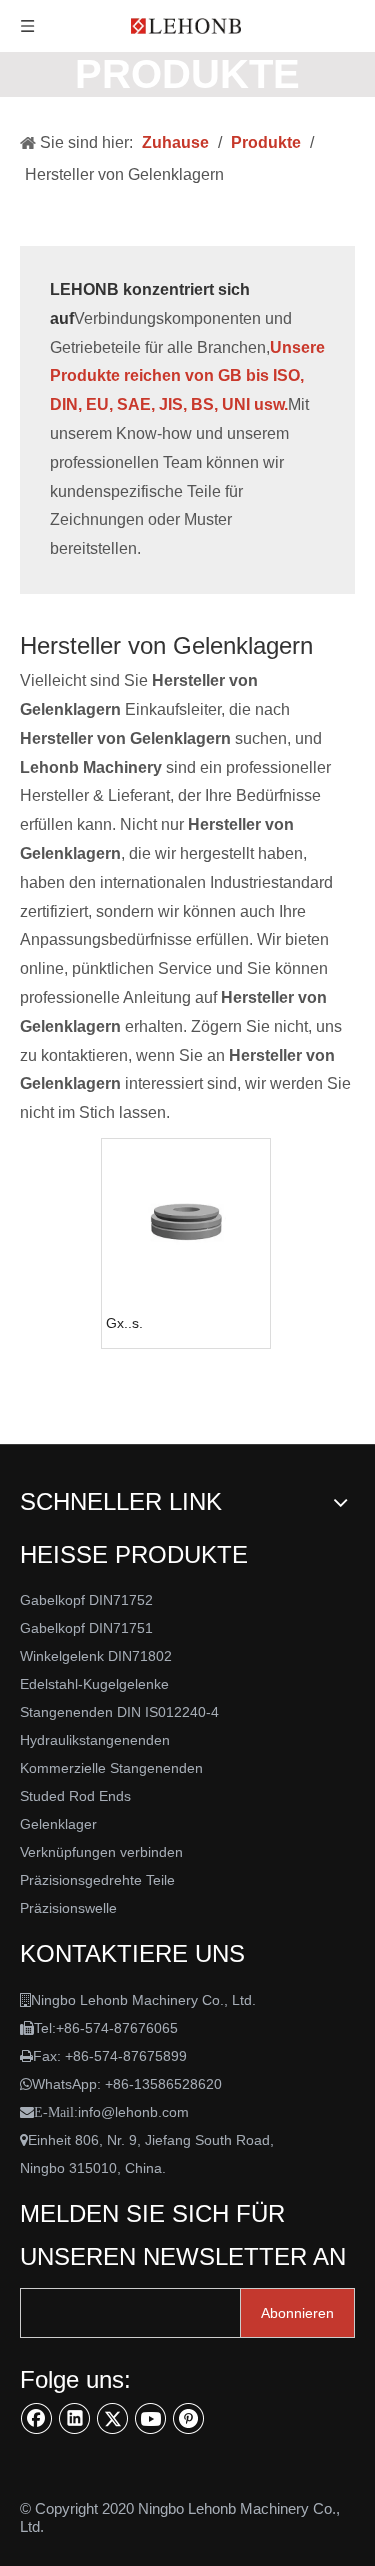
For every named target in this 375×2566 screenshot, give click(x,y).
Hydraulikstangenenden (95, 1740)
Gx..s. (124, 1323)
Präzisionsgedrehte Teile (97, 1880)
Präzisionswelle (68, 1908)
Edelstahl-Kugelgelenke (94, 1684)
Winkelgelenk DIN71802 (96, 1656)
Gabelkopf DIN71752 (86, 1600)
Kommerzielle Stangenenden (111, 1768)
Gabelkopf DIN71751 (86, 1628)
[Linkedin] (75, 2418)
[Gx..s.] (186, 1222)
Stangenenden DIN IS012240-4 (119, 1712)
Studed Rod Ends (75, 1796)
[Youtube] (151, 2418)
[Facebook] (37, 2418)
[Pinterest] (189, 2418)
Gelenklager (58, 1824)
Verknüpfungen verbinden (101, 1852)
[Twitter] (113, 2418)
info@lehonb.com (133, 2112)
